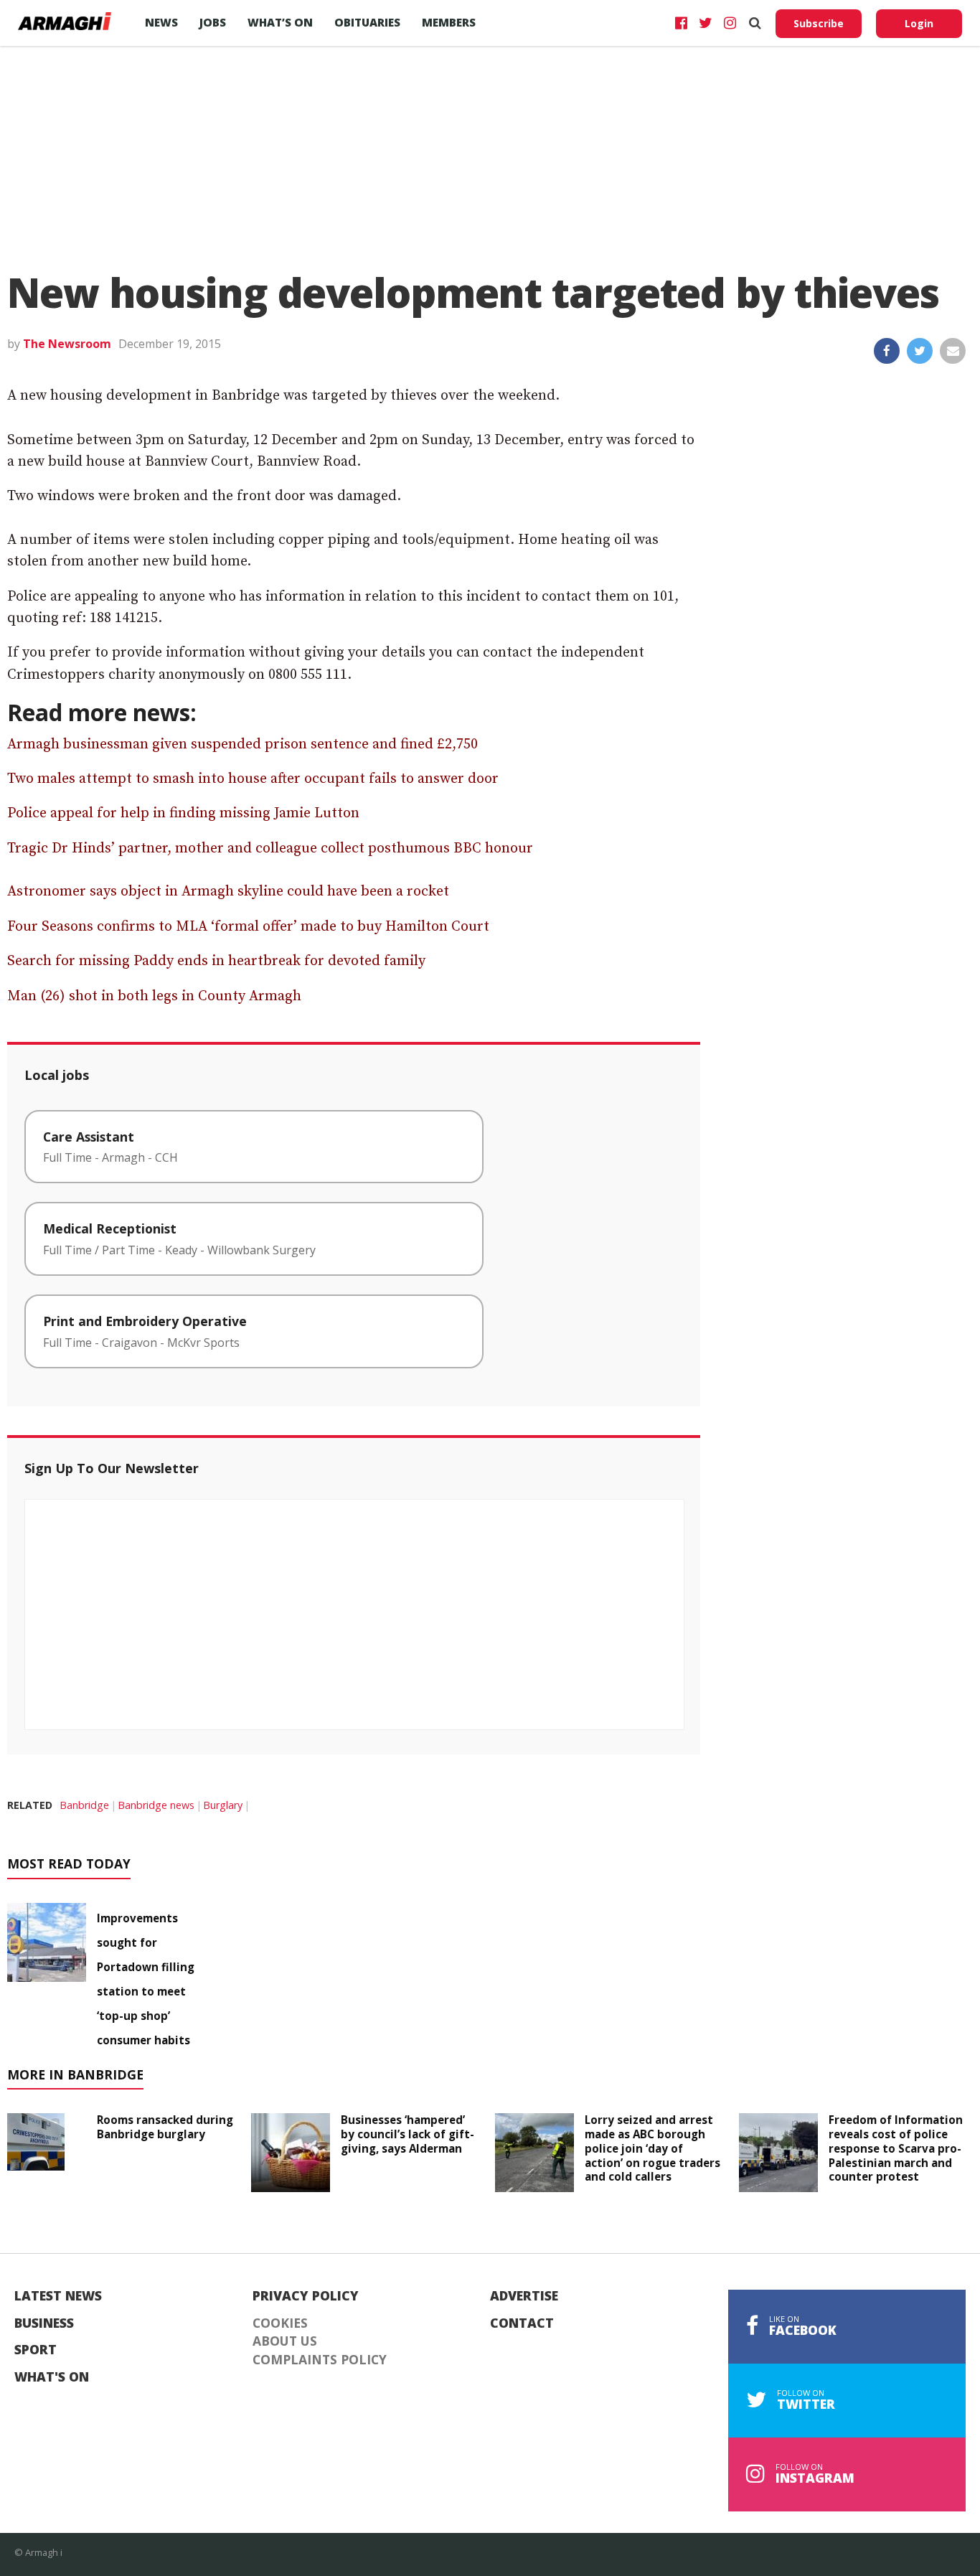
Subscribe (819, 23)
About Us (285, 2341)
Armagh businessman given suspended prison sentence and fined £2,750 (242, 744)
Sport (36, 2350)
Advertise (524, 2296)
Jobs (213, 22)
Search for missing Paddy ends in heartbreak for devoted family (216, 961)
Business (44, 2323)
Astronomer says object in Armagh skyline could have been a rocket (228, 892)
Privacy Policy (306, 2296)
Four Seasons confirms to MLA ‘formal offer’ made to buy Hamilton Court (248, 927)
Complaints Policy (320, 2360)
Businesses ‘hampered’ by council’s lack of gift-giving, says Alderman (407, 2134)
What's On (52, 2377)
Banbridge (84, 1805)
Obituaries (367, 22)
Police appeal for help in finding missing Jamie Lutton (183, 813)
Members (449, 22)
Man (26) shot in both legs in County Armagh (154, 996)
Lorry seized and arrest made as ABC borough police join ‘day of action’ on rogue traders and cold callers (652, 2148)
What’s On (280, 22)
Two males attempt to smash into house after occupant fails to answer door (253, 779)
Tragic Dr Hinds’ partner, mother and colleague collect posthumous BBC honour (270, 849)
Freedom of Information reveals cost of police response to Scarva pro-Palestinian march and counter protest (896, 2148)
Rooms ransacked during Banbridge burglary (165, 2127)
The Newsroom (67, 344)
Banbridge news (156, 1805)
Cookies (280, 2323)
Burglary (223, 1805)
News (161, 22)
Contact (522, 2323)
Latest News (58, 2296)
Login (919, 23)
